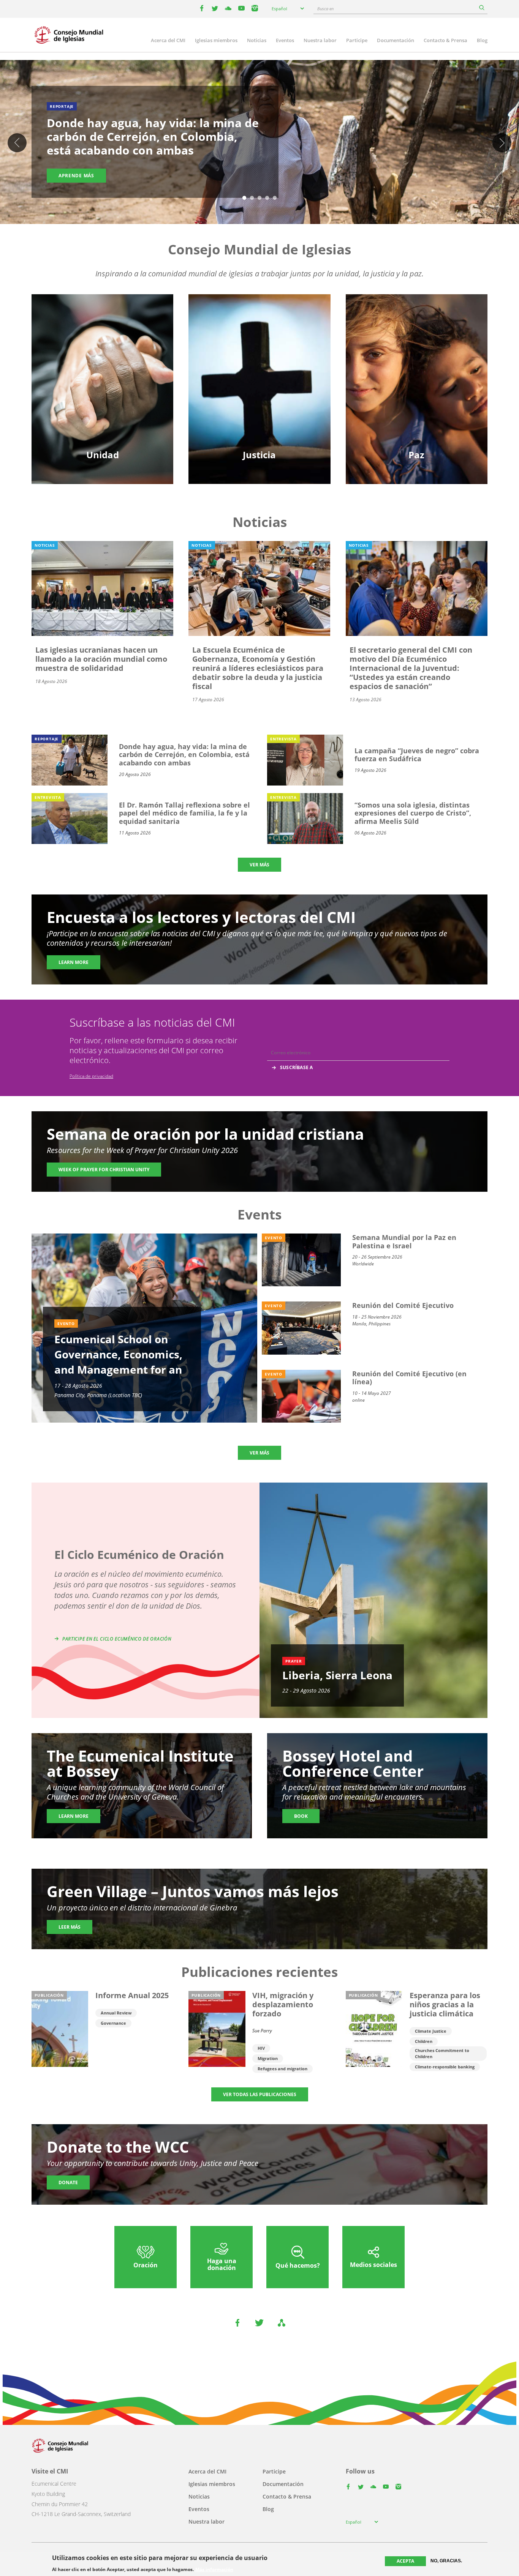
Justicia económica (259, 397)
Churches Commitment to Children (442, 2053)
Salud (259, 370)
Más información (214, 2569)
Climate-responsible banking (445, 2067)
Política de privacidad (91, 1076)
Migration (268, 2058)
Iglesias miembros (216, 40)
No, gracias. (446, 2561)
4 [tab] (267, 198)
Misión (103, 384)
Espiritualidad (102, 397)
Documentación (396, 40)
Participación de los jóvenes (102, 370)
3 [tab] (259, 198)
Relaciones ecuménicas (103, 357)
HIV (261, 2048)
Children (424, 2041)
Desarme (417, 344)
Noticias (257, 40)
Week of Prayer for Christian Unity (104, 1170)
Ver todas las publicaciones (260, 2094)
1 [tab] (244, 198)
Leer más (70, 1927)
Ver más (259, 865)
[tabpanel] (259, 143)
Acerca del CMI (168, 40)
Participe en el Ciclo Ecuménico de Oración (117, 1639)
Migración (416, 357)
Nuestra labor (320, 40)
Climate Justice (431, 2031)
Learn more (74, 962)
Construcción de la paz (416, 384)
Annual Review (116, 2013)
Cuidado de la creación (259, 357)
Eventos (285, 40)
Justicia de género (259, 344)
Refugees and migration (282, 2069)
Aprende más (76, 176)
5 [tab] (275, 198)
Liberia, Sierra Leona (337, 1675)
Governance (113, 2023)
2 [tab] (252, 198)
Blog (482, 40)
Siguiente (502, 143)
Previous (17, 143)
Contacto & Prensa (445, 40)
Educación (102, 344)
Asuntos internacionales (416, 397)
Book (301, 1816)
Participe (357, 40)
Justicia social (259, 384)
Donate (68, 2182)
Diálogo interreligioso (416, 370)
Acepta (405, 2561)
